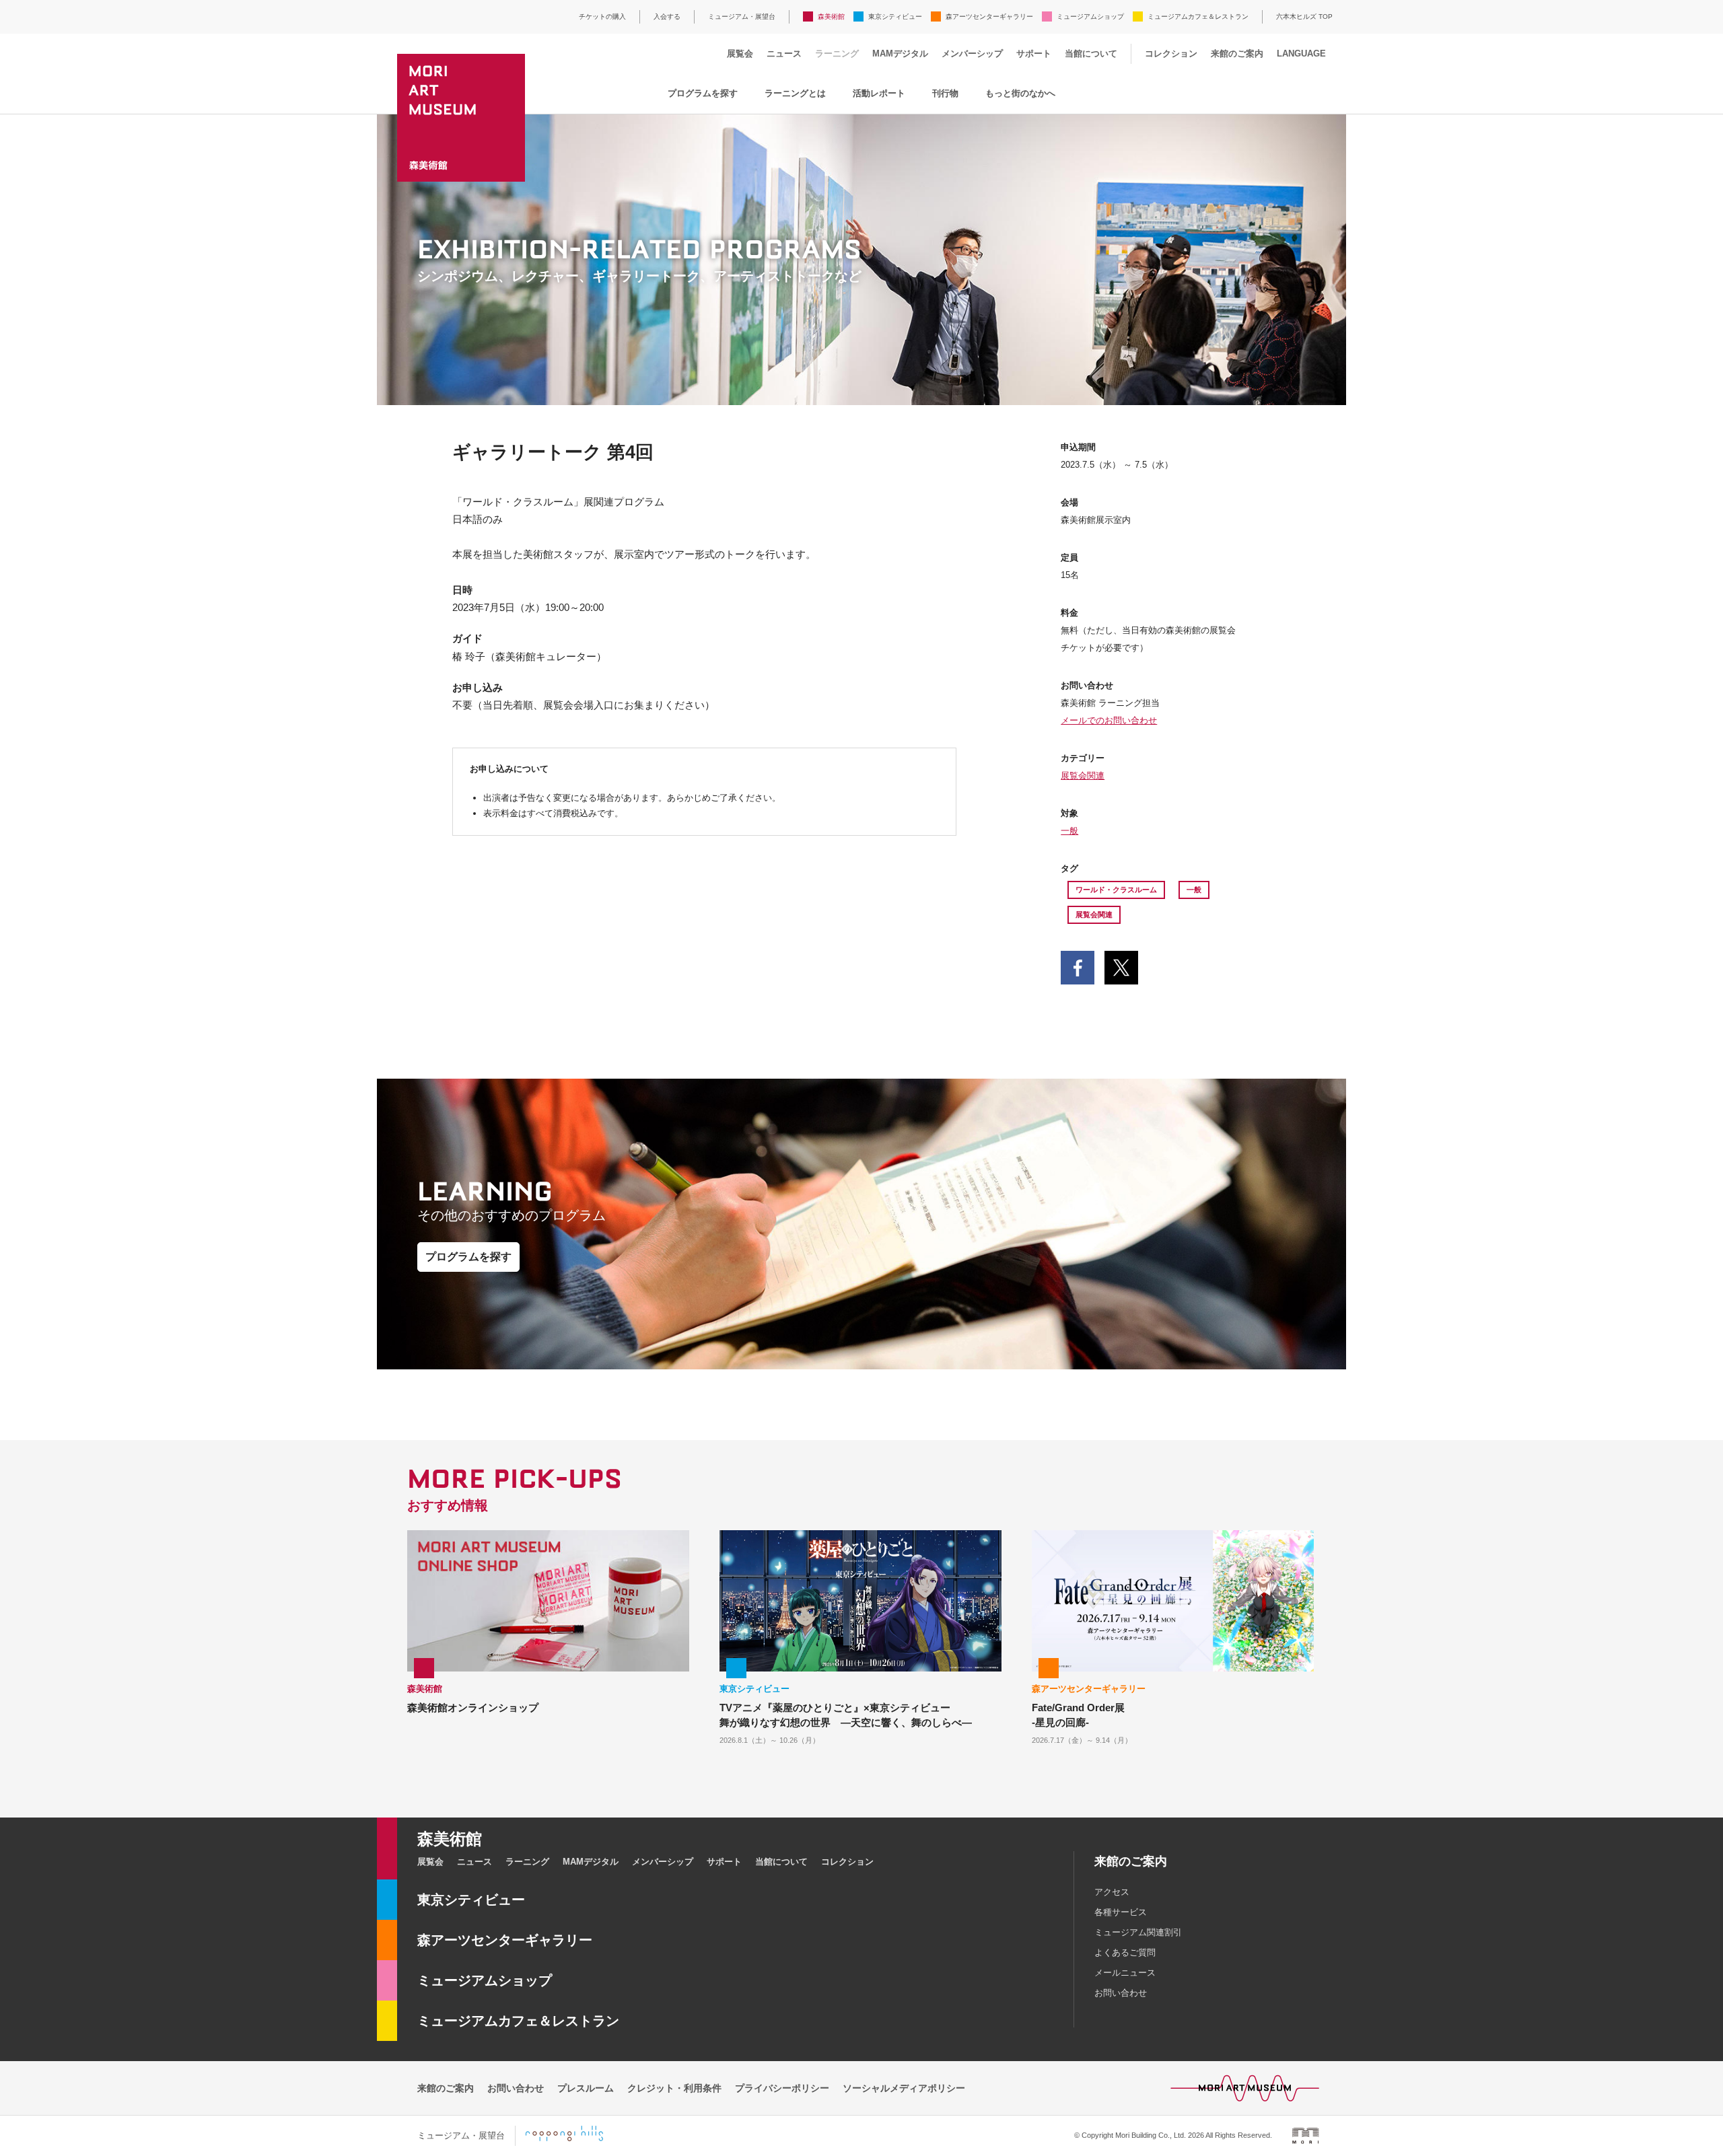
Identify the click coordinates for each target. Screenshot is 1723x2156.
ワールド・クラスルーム (1116, 890)
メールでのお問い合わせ (1109, 720)
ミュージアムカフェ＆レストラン (1198, 16)
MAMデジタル (900, 53)
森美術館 (831, 16)
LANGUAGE (1301, 53)
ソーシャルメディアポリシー (904, 2088)
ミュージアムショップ (1090, 16)
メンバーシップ (972, 53)
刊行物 (945, 93)
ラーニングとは (795, 93)
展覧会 (740, 53)
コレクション (1171, 53)
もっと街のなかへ (1020, 93)
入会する (667, 16)
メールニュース (1125, 1973)
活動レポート (879, 93)
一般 (1069, 831)
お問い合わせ (1121, 1993)
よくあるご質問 (1125, 1952)
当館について (1091, 53)
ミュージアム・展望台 (742, 16)
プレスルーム (586, 2088)
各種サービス (1121, 1912)
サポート (1034, 53)
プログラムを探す (703, 93)
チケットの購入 (602, 16)
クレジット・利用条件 (674, 2088)
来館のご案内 (1237, 53)
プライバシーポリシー (782, 2088)
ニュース (784, 53)
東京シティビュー (895, 16)
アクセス (1112, 1892)
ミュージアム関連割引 (1138, 1932)
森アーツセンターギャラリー (989, 16)
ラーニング (837, 53)
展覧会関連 (1083, 776)
